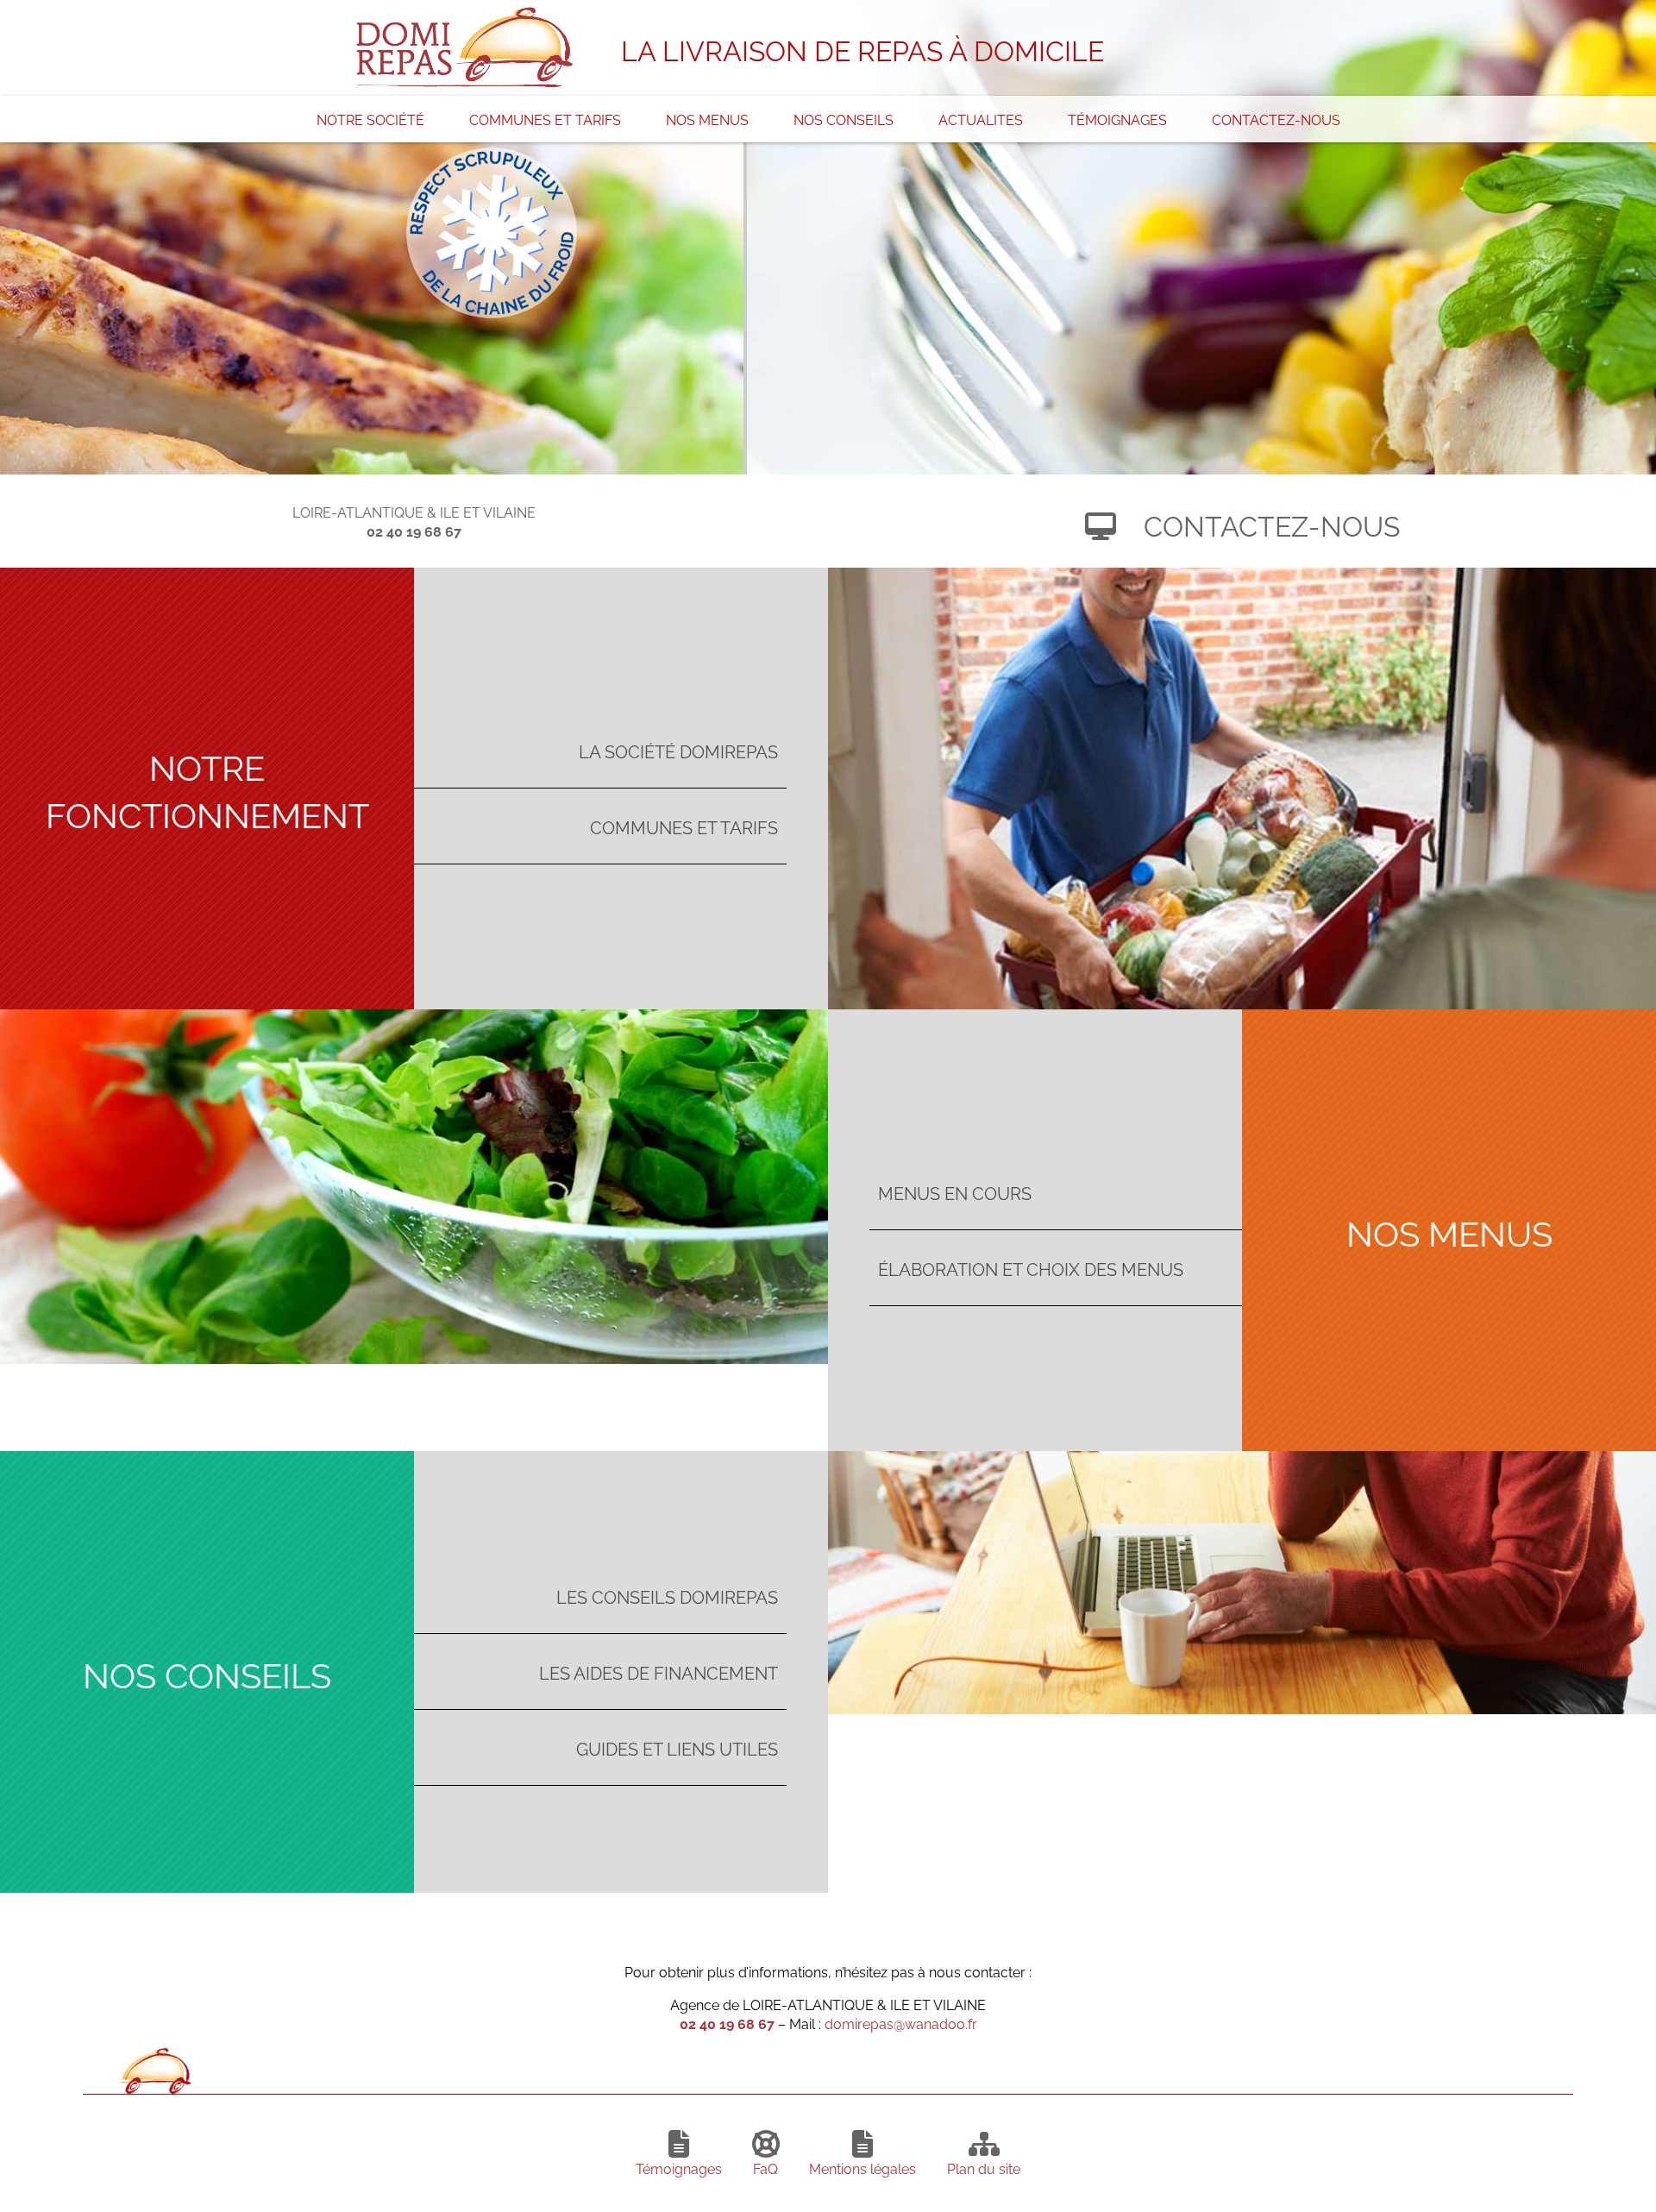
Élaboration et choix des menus (1031, 1268)
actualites (981, 119)
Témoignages (1117, 119)
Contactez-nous (1276, 119)
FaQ (765, 2168)
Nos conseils (844, 119)
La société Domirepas (678, 750)
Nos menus (707, 119)
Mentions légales (862, 2168)
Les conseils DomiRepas (667, 1596)
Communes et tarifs (545, 119)
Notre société (370, 119)
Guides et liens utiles (677, 1747)
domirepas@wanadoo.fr (901, 2023)
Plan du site (984, 2168)
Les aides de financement (659, 1672)
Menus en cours (955, 1192)
